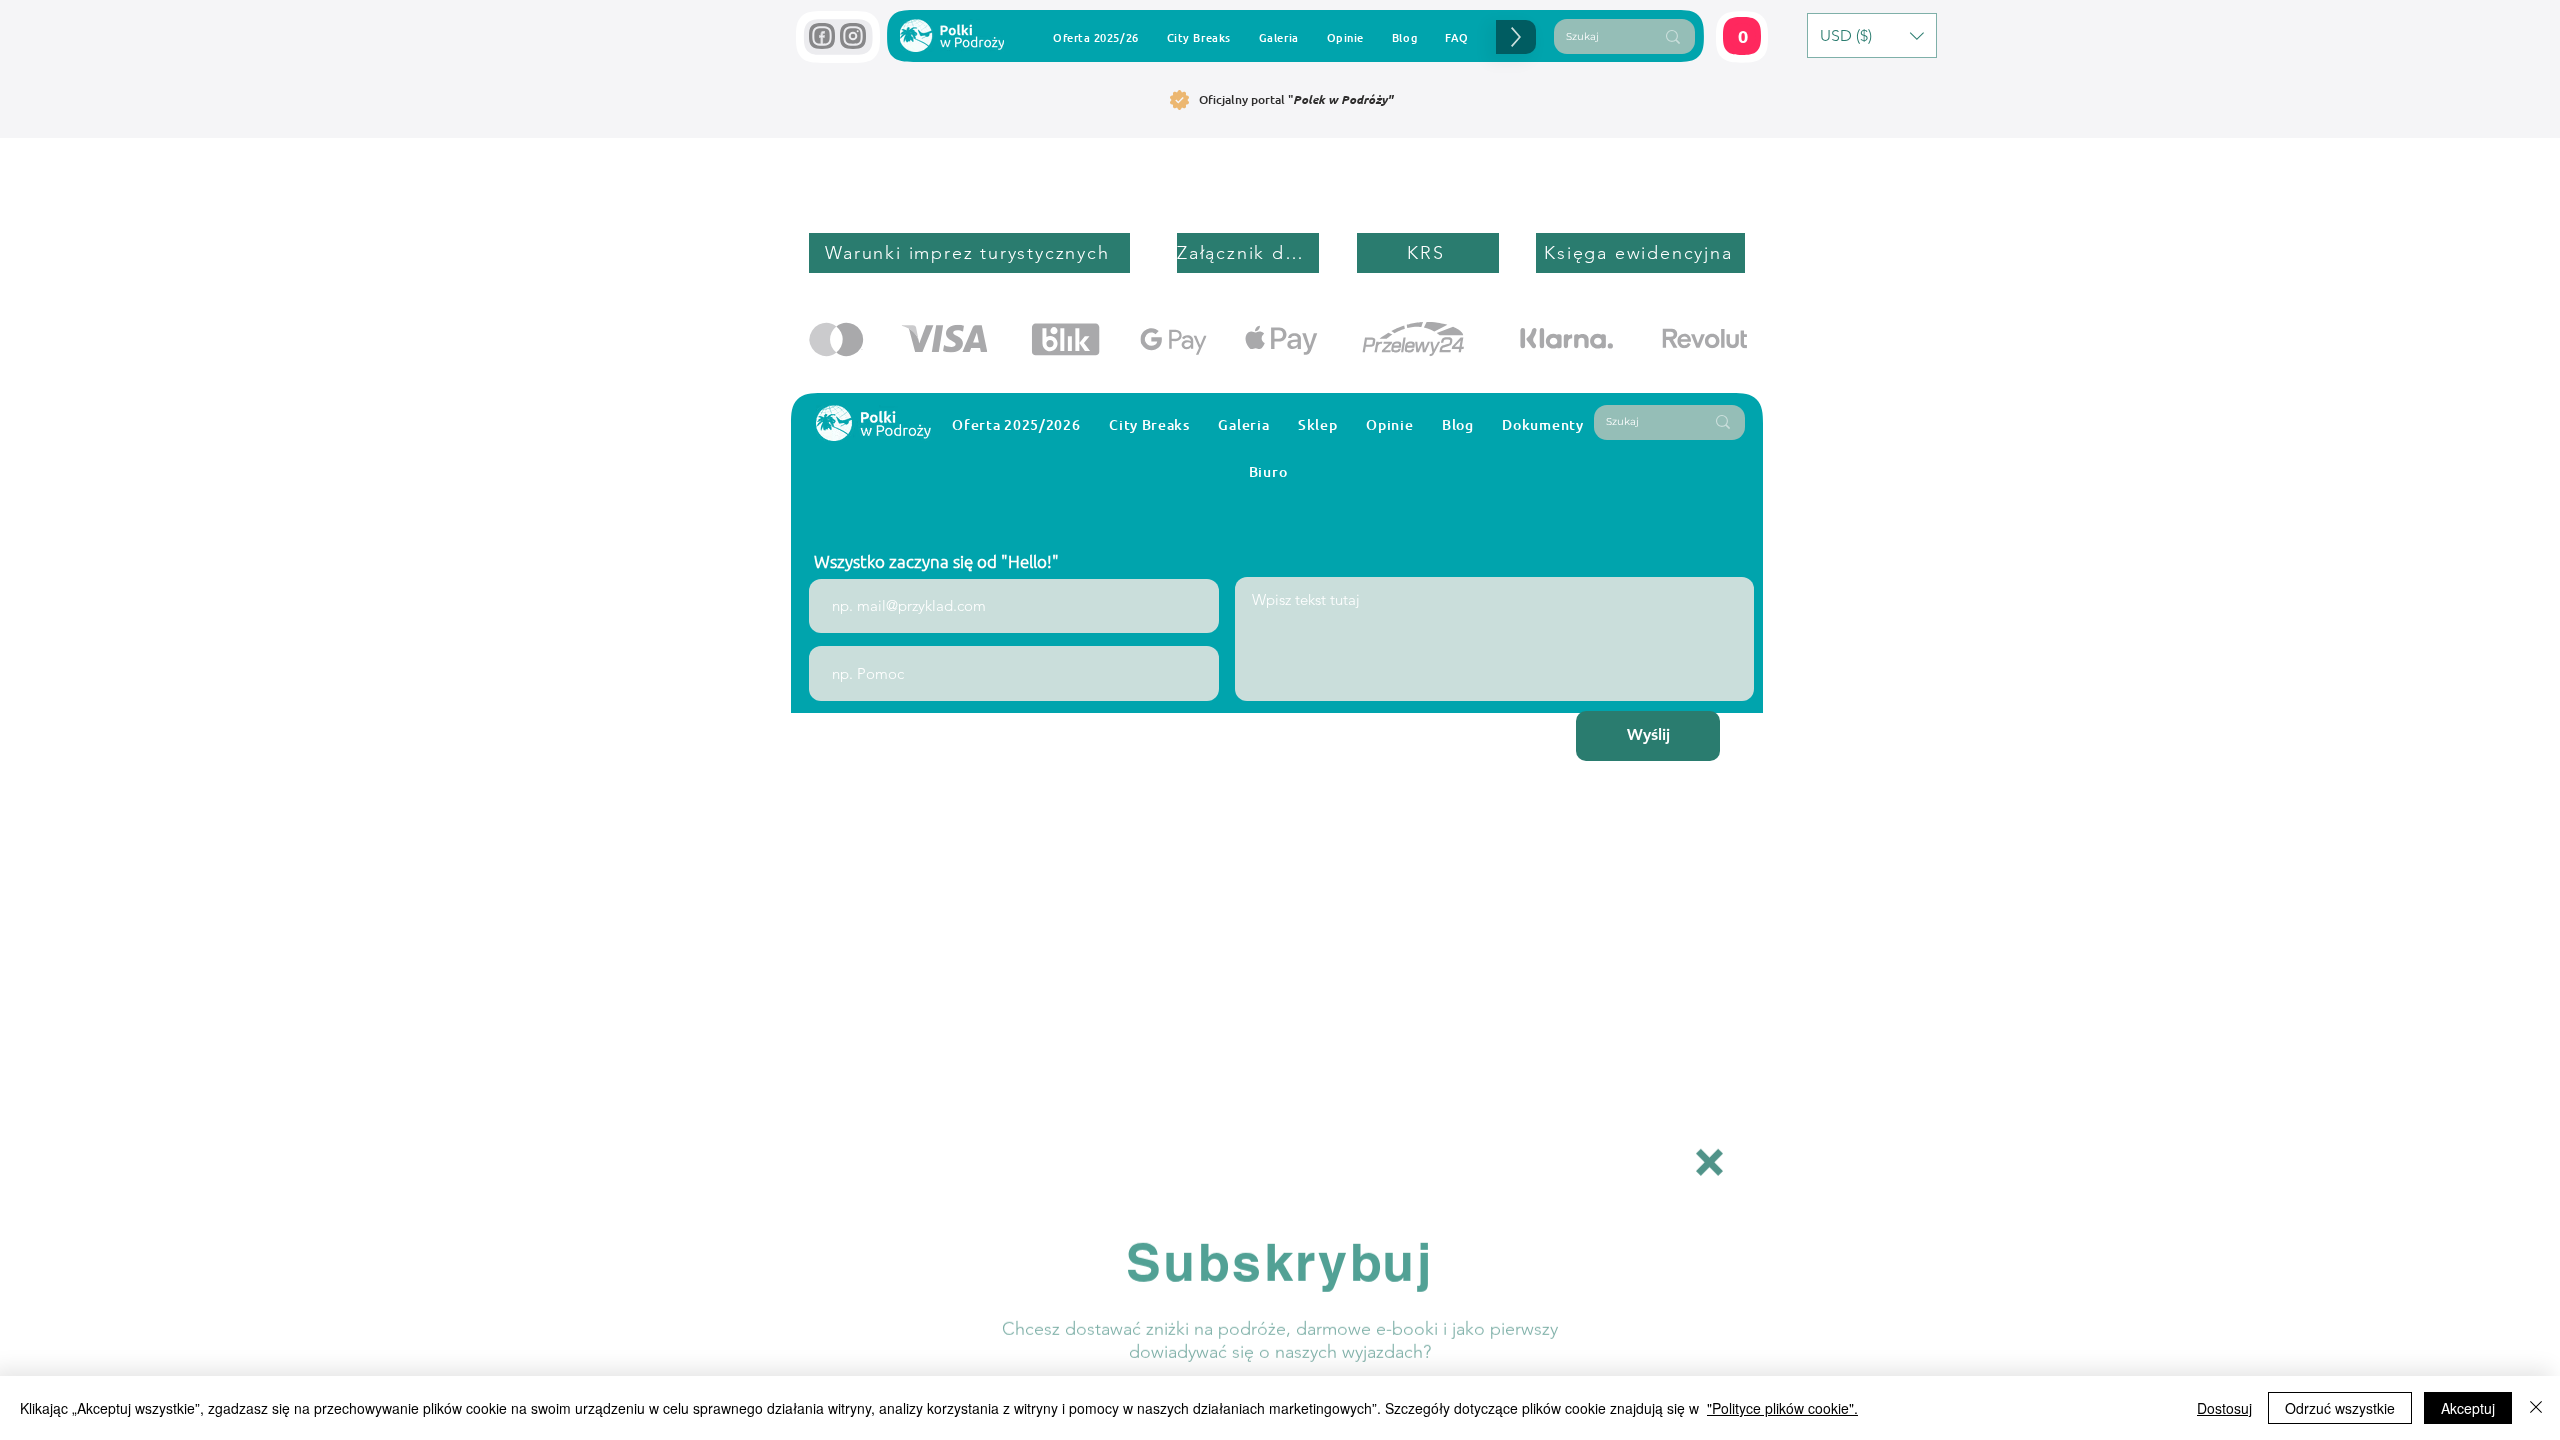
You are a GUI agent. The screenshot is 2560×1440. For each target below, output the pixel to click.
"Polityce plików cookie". (1782, 1408)
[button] (1709, 1151)
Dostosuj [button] (2224, 1408)
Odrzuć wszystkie (2340, 1408)
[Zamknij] (2536, 1408)
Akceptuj (2468, 1408)
